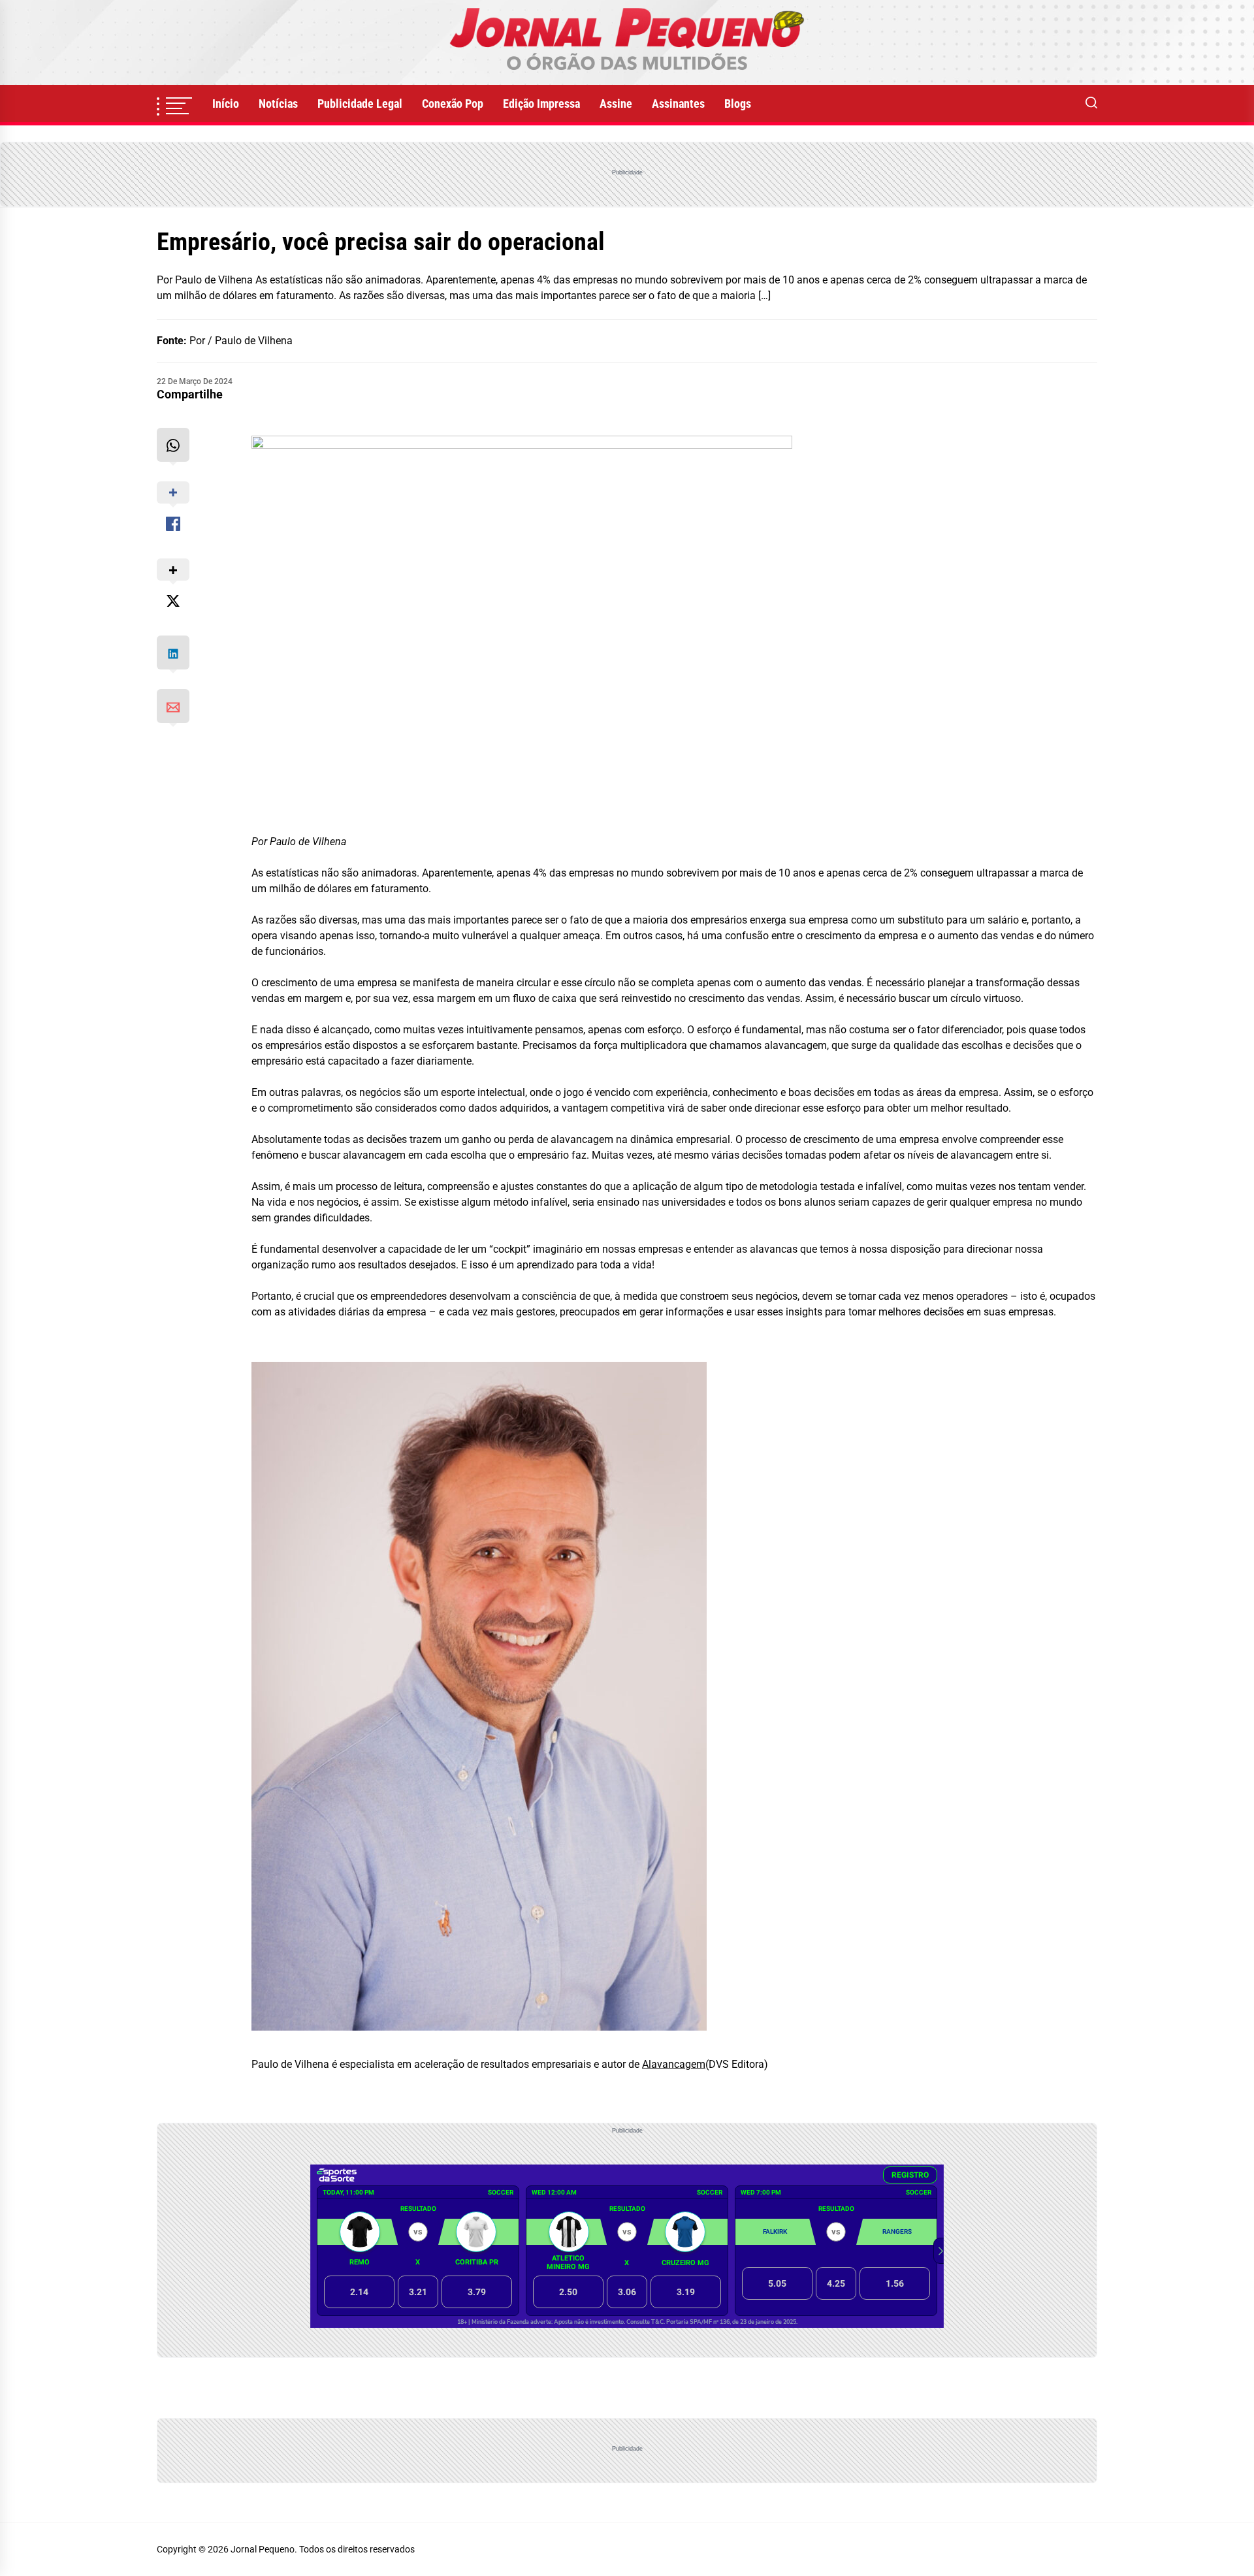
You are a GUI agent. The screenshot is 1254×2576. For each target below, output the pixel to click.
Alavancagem (674, 2064)
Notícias (278, 104)
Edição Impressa (541, 104)
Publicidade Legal (360, 104)
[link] (627, 42)
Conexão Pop (453, 104)
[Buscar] (1091, 104)
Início (226, 104)
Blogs (738, 104)
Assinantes (678, 104)
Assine (616, 104)
